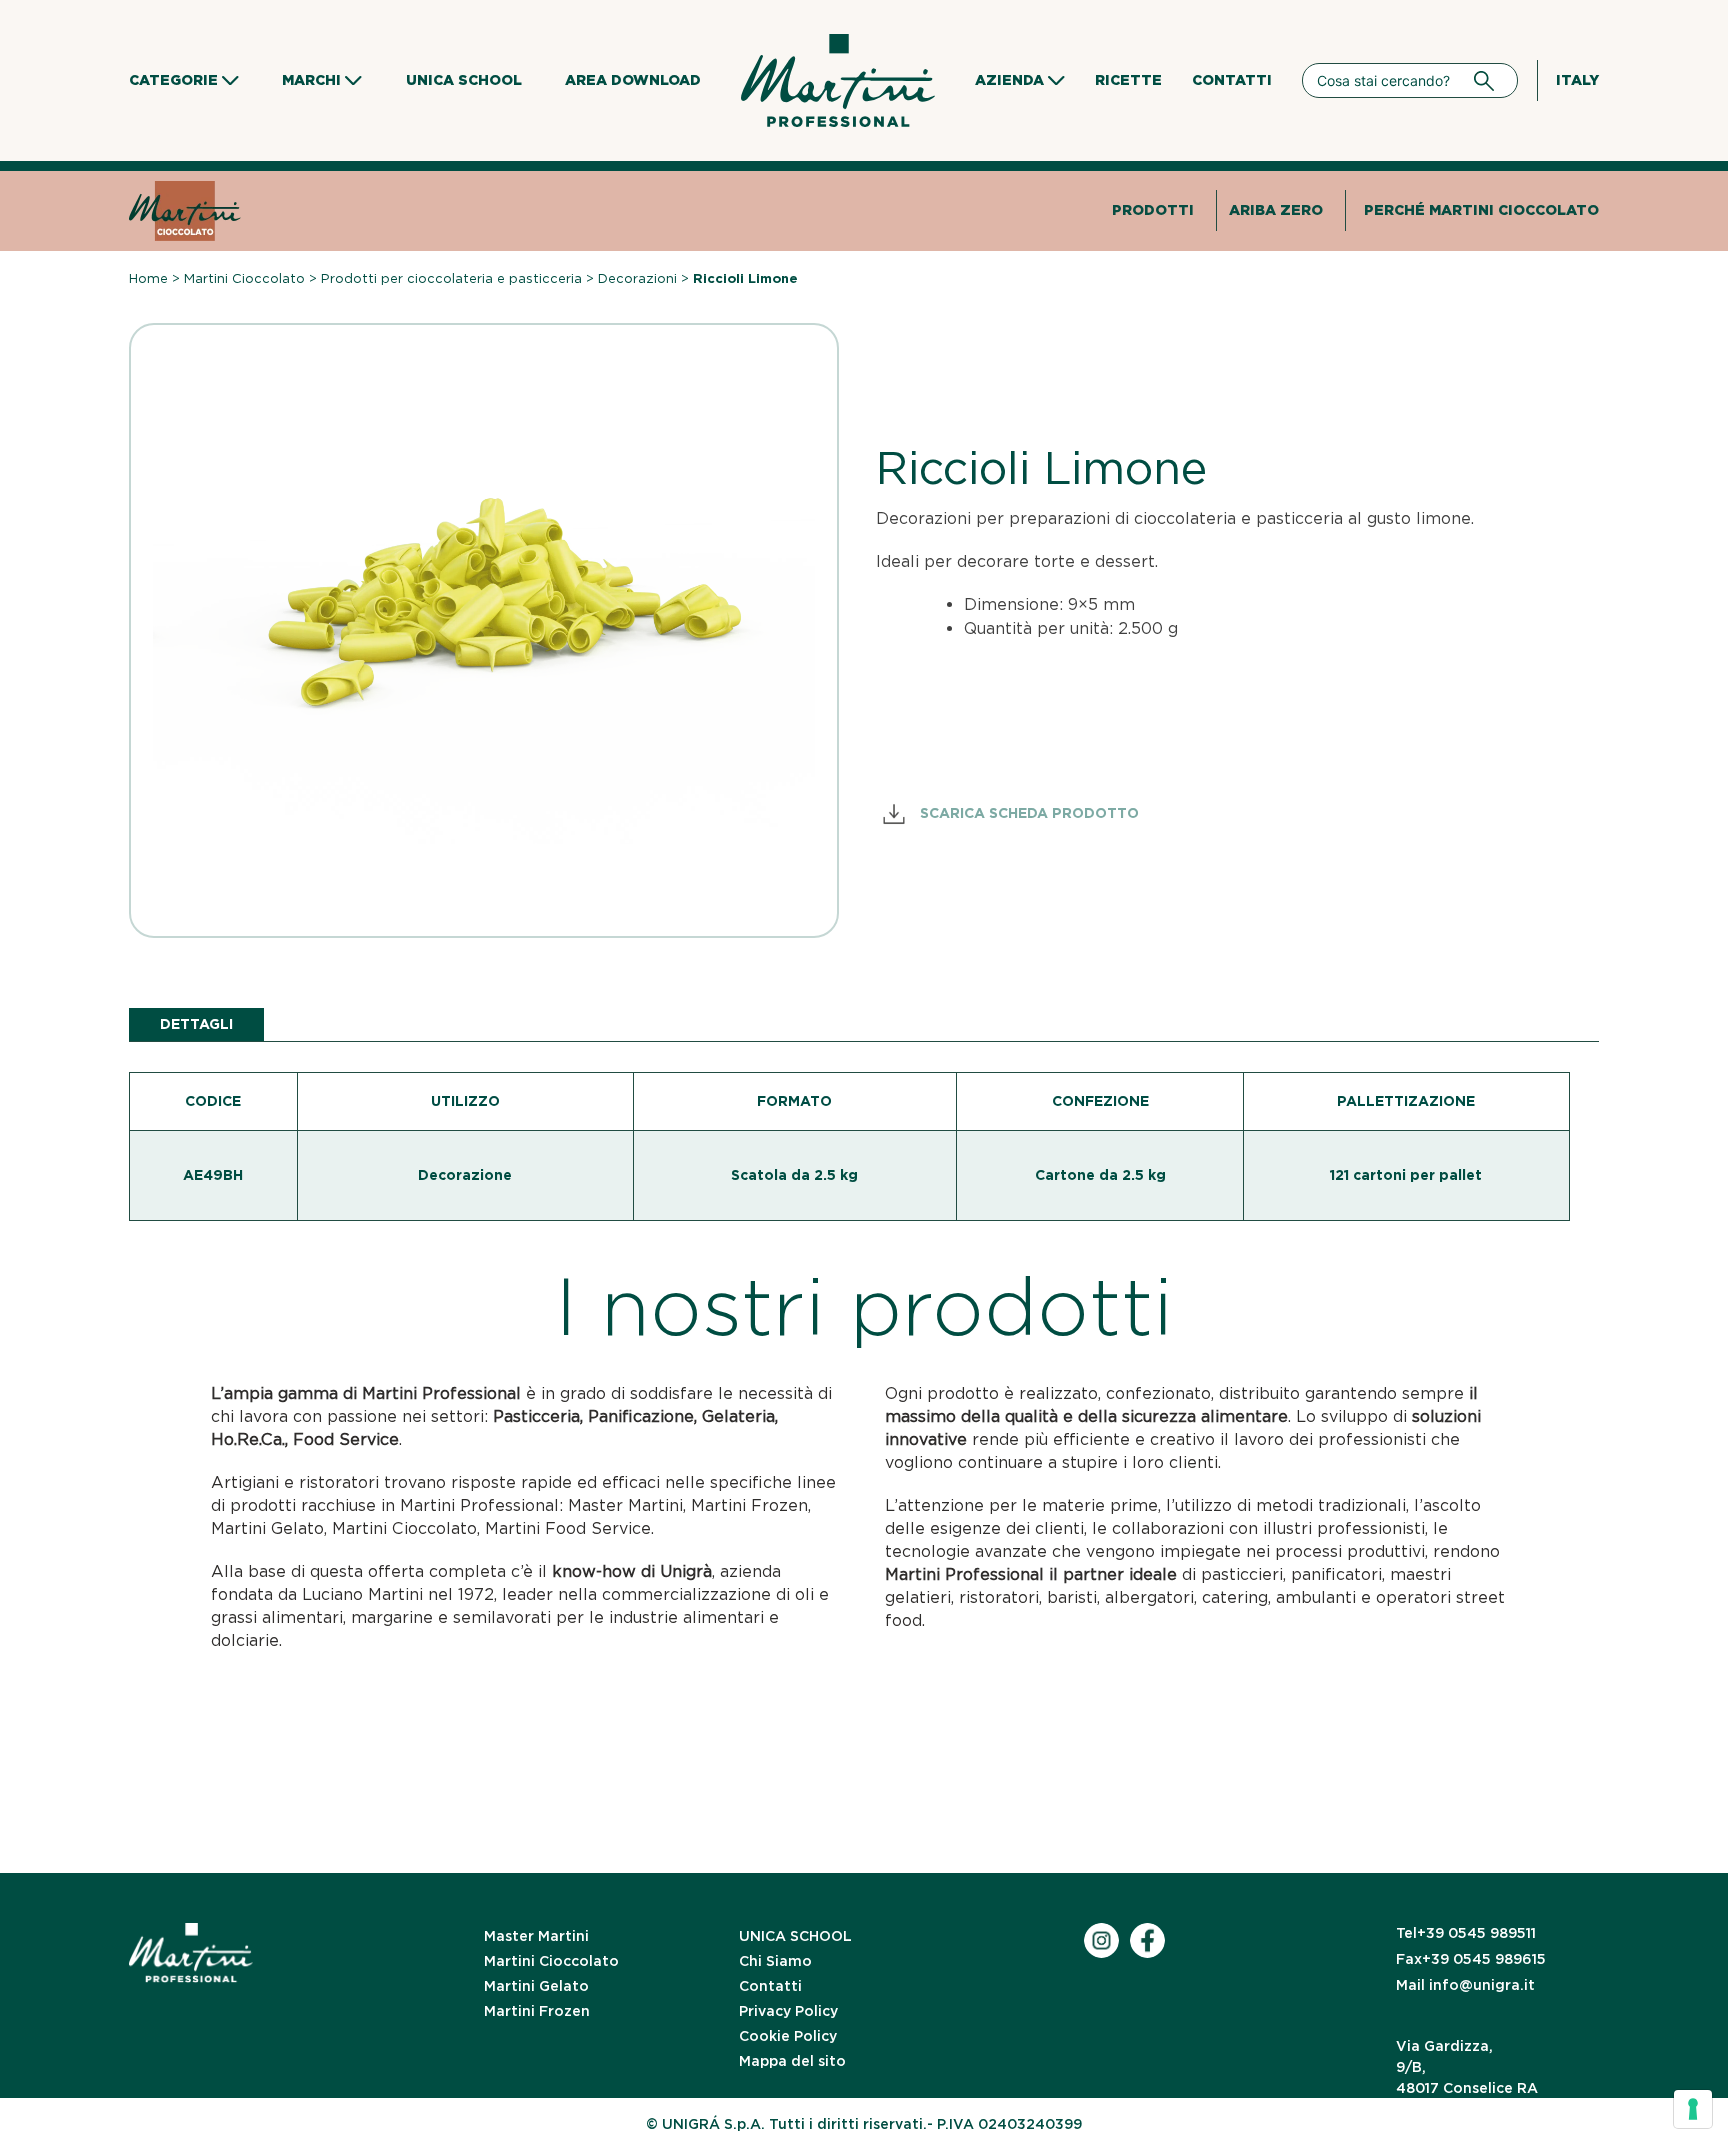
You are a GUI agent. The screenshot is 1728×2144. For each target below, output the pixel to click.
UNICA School (464, 80)
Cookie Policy (788, 2036)
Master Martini (536, 1936)
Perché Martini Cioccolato (1481, 210)
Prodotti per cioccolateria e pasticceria (451, 278)
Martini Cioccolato (244, 278)
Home (148, 278)
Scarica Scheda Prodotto (1027, 813)
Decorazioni (637, 278)
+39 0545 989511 (1466, 1933)
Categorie (173, 80)
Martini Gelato (536, 1986)
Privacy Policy (788, 2011)
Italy (1577, 80)
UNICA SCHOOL (795, 1936)
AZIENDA (1009, 80)
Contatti (1232, 80)
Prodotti (1153, 210)
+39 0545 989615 (1471, 1959)
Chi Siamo (775, 1961)
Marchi (311, 80)
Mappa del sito (792, 2061)
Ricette (1128, 80)
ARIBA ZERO (1276, 210)
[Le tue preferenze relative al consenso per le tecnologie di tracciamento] (1693, 2109)
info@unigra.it (1465, 1985)
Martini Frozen (537, 2011)
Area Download (633, 80)
